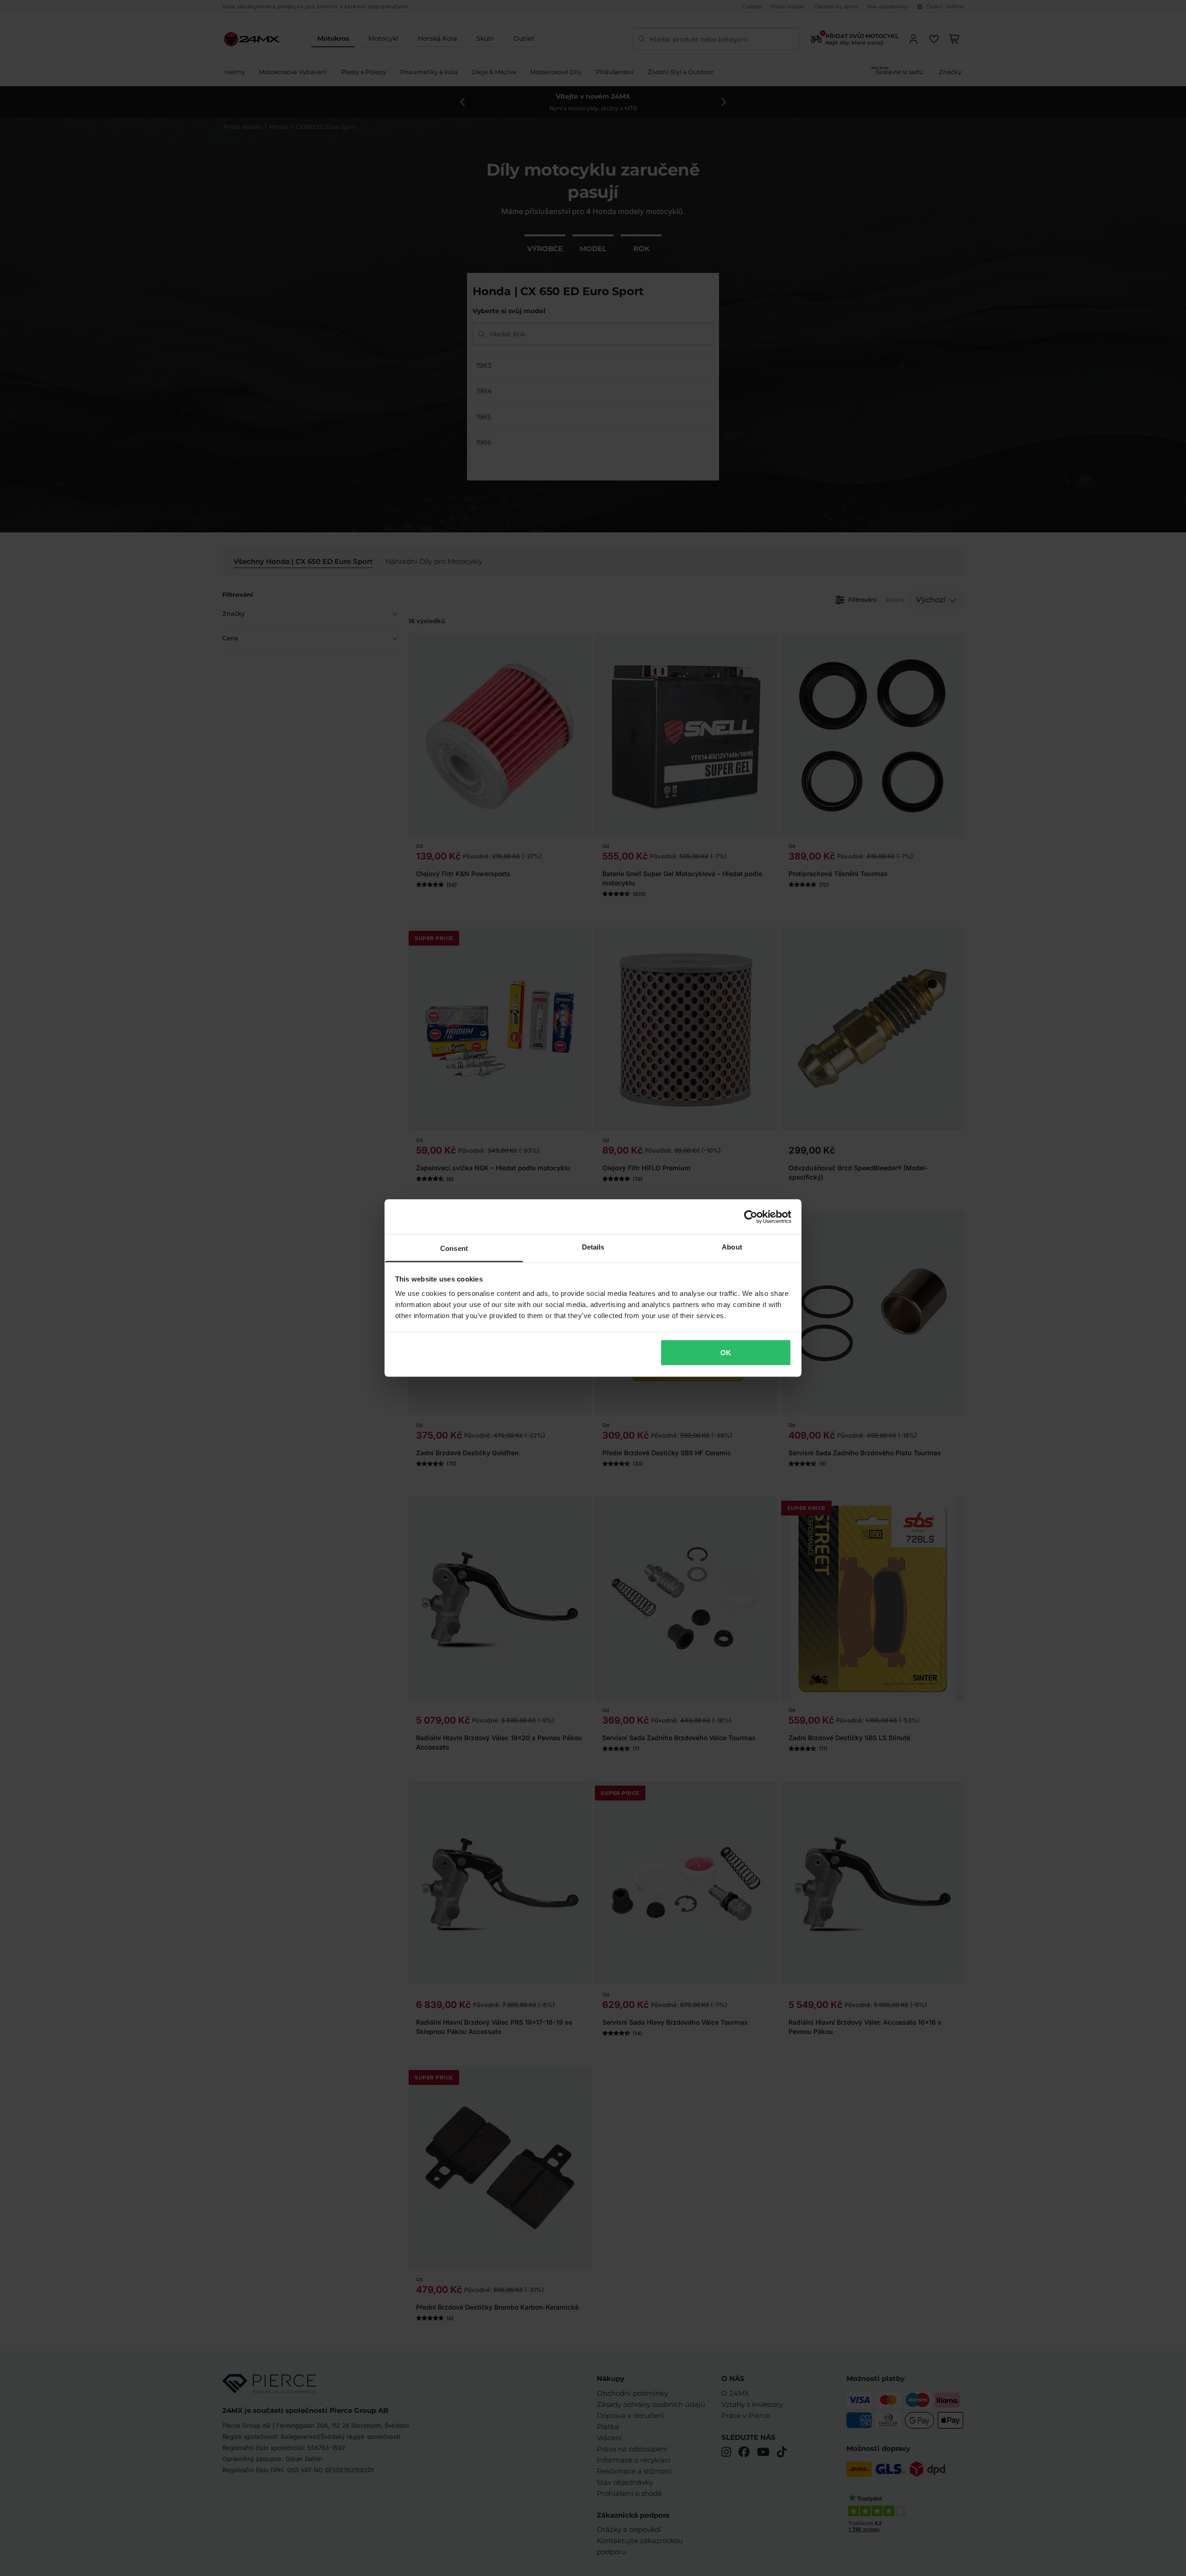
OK (726, 1352)
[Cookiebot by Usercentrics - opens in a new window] (751, 1217)
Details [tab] (593, 1247)
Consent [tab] (454, 1248)
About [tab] (732, 1247)
